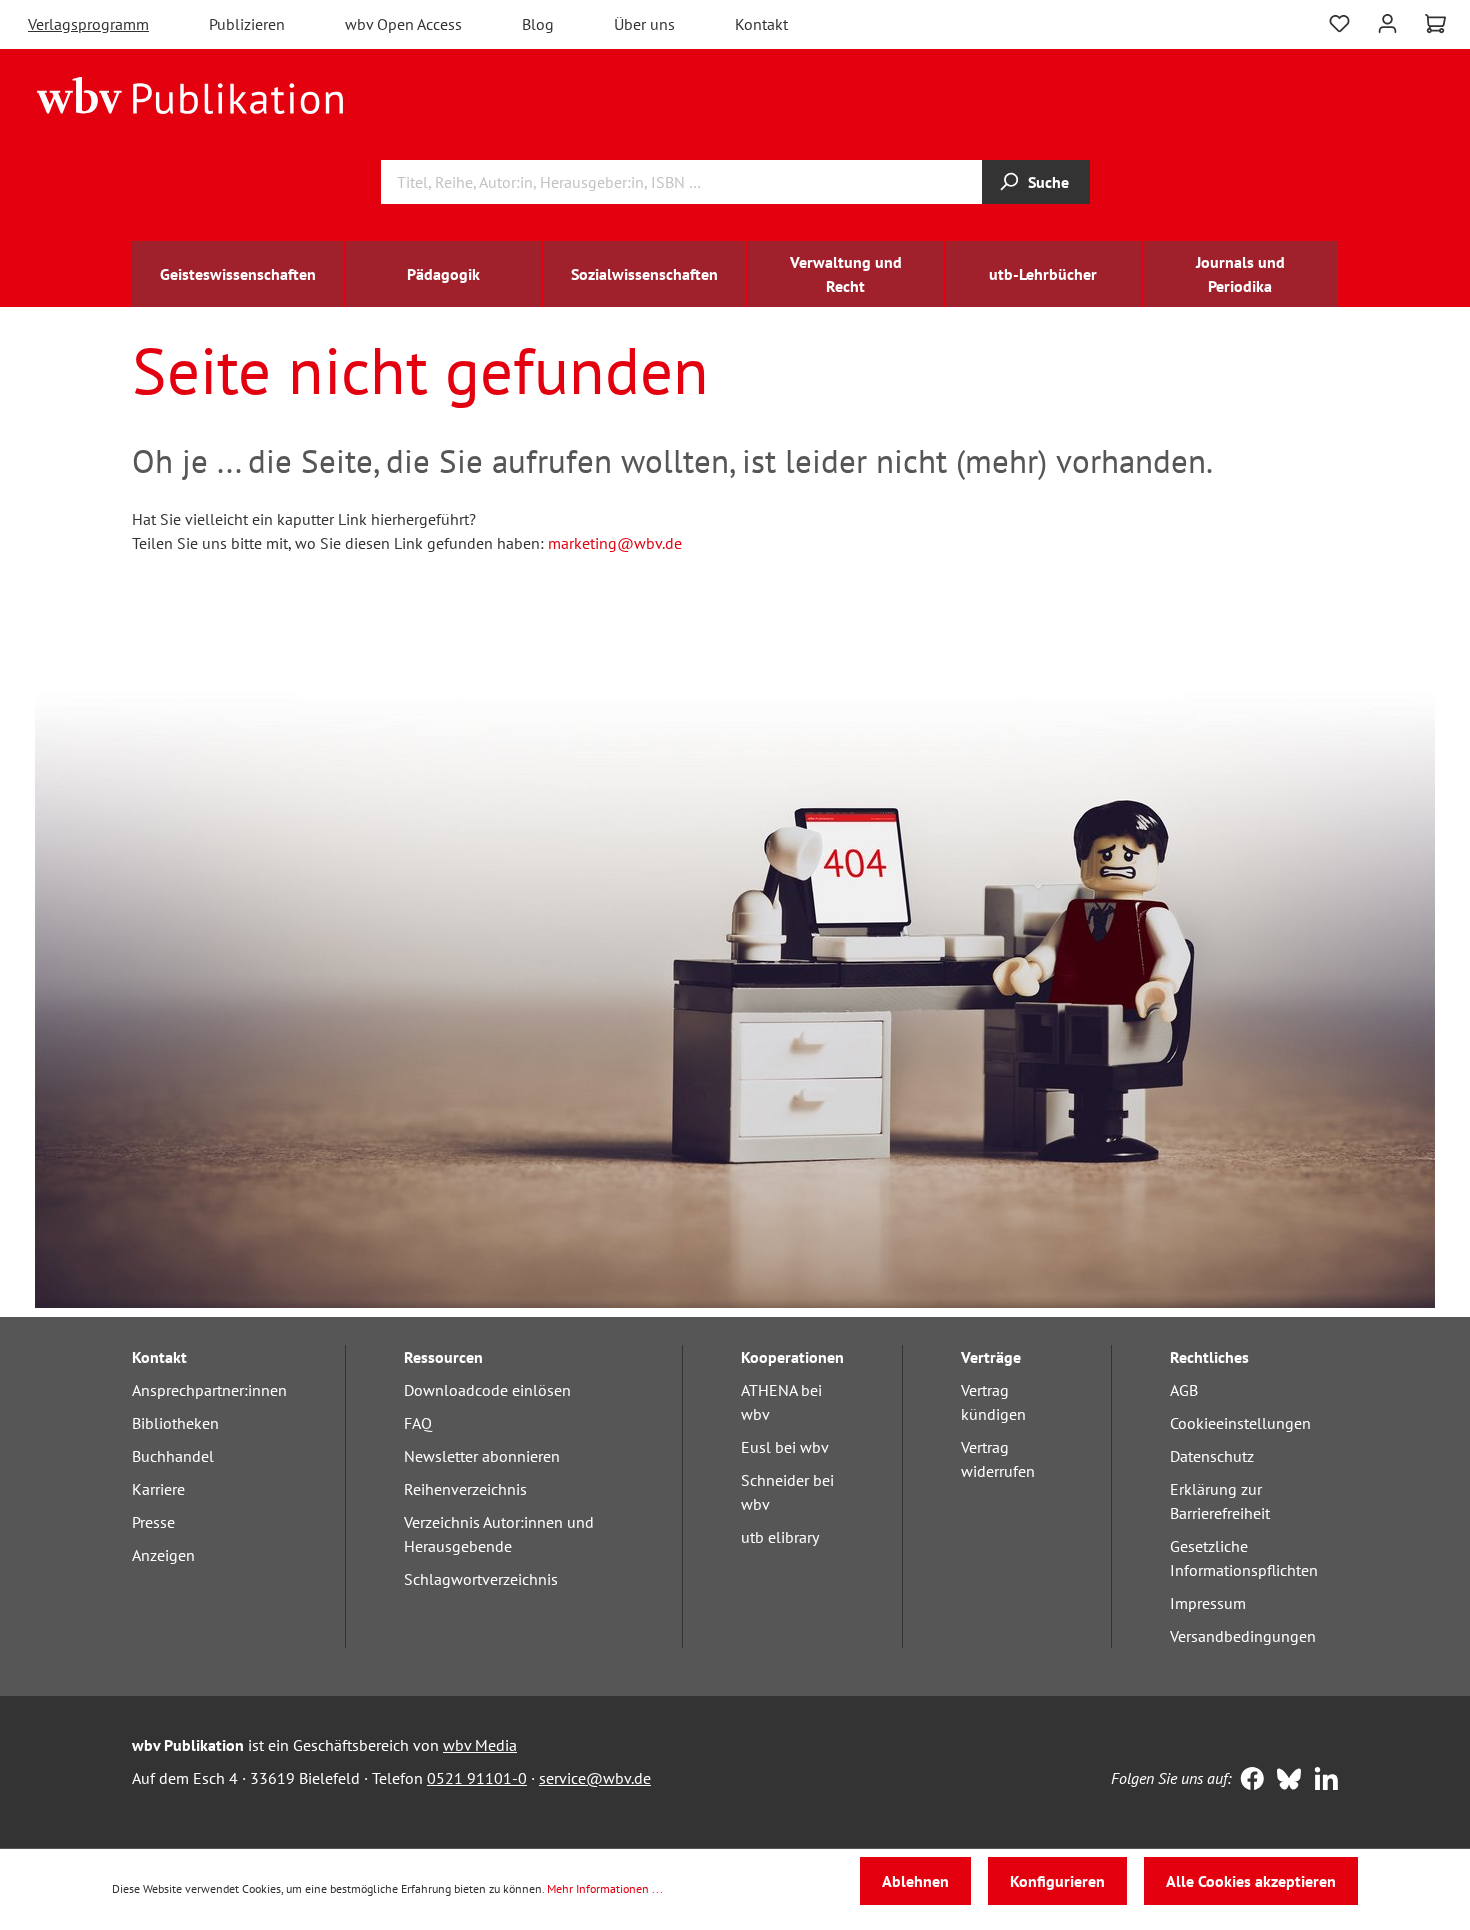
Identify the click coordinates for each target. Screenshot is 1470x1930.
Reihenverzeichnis (465, 1489)
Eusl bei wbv (785, 1447)
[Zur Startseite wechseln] (190, 94)
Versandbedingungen (1243, 1636)
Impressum (1208, 1603)
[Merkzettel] (1339, 21)
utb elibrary (780, 1537)
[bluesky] (1284, 1781)
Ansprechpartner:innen (209, 1390)
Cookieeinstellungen (1240, 1423)
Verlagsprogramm (88, 24)
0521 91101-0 (477, 1778)
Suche (1048, 182)
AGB (1184, 1390)
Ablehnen (915, 1881)
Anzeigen (163, 1555)
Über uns (644, 24)
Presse (153, 1522)
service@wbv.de (595, 1778)
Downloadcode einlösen (487, 1390)
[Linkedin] (1321, 1781)
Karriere (158, 1489)
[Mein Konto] (1387, 21)
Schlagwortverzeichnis (481, 1579)
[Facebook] (1247, 1781)
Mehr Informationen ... (605, 1888)
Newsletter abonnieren (482, 1456)
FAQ (418, 1423)
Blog (538, 24)
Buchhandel (173, 1456)
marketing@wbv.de (615, 543)
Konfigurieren (1057, 1881)
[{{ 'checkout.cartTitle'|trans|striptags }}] (1435, 24)
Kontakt (761, 24)
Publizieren (247, 24)
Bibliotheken (175, 1423)
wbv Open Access (403, 24)
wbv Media (480, 1745)
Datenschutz (1212, 1456)
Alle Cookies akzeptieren (1251, 1881)
